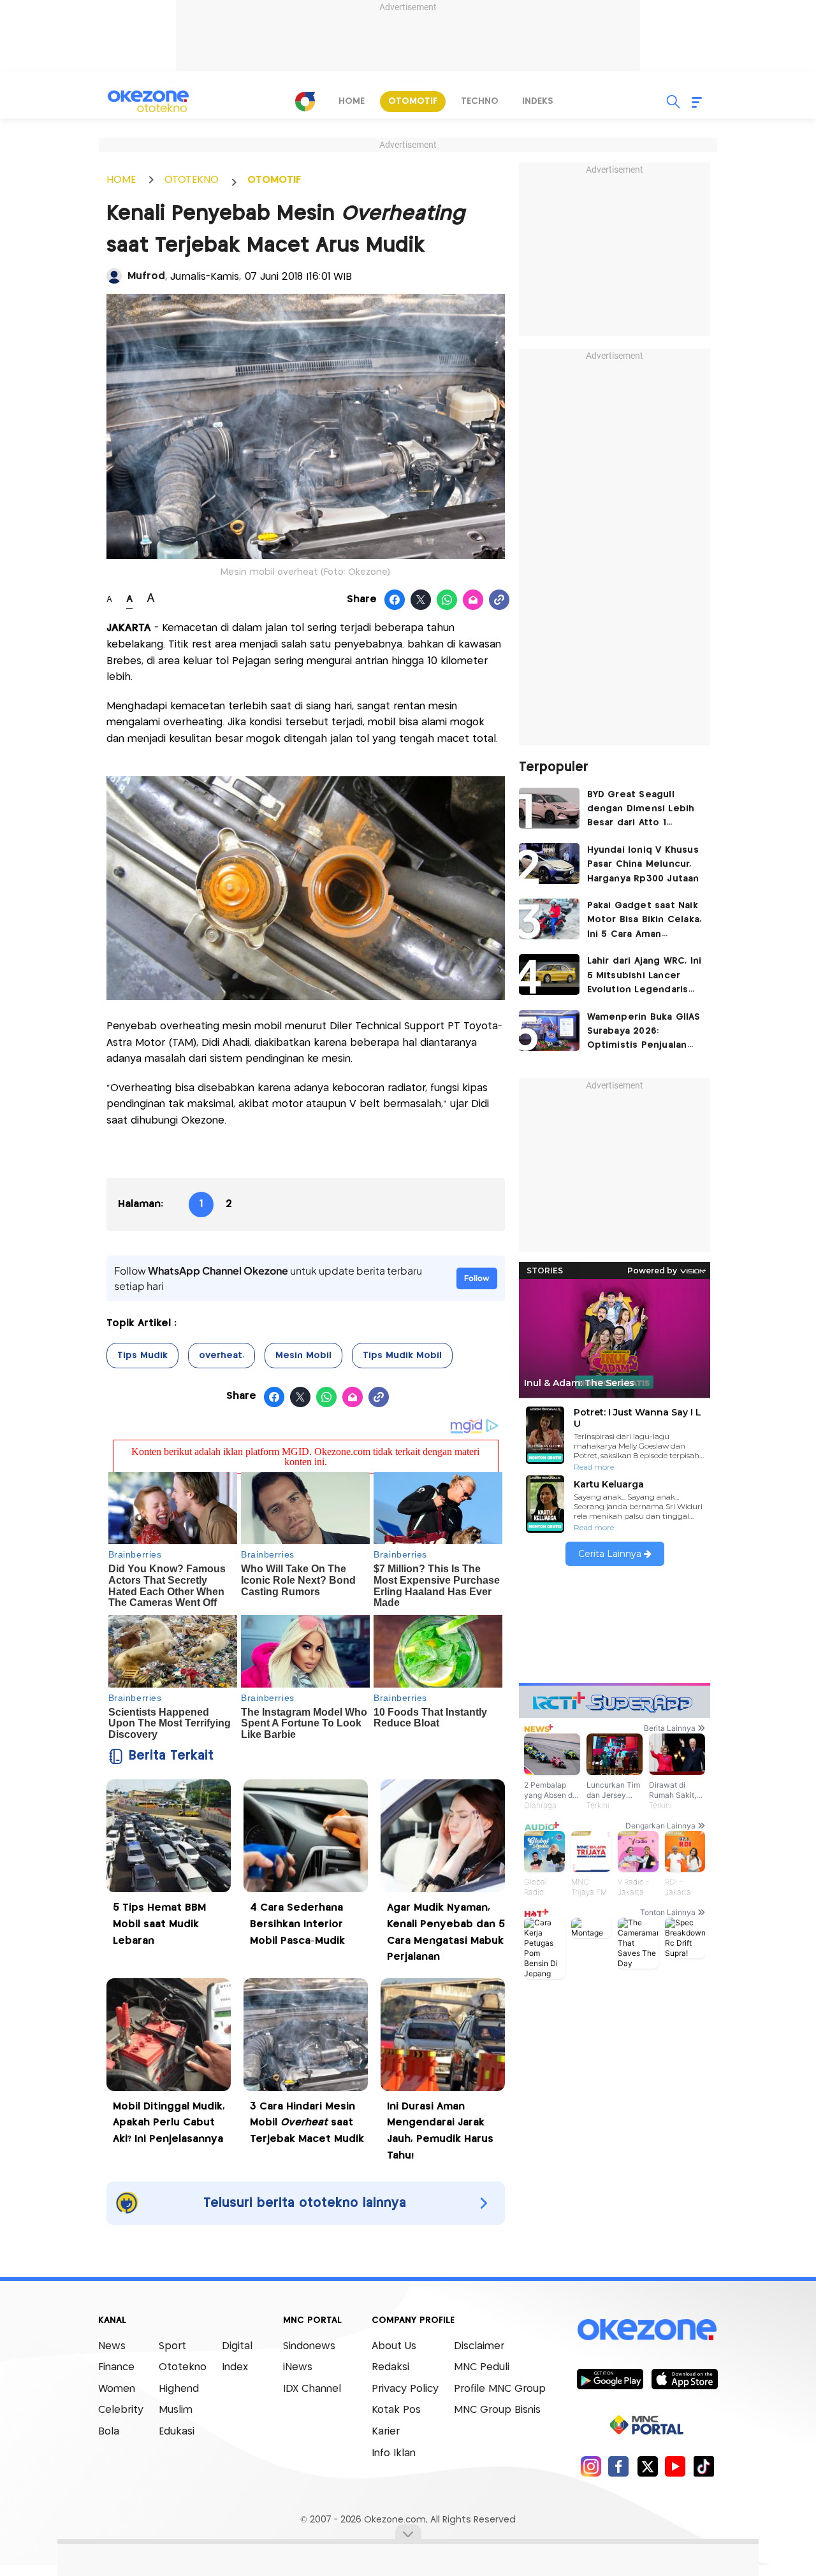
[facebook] (619, 2466)
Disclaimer (479, 2346)
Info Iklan (394, 2453)
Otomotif (413, 101)
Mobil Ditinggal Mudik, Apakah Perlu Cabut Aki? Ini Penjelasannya (169, 2123)
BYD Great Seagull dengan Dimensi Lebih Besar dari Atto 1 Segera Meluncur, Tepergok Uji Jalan (641, 810)
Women (117, 2389)
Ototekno (183, 2367)
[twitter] (647, 2466)
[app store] (684, 2378)
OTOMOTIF (274, 180)
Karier (386, 2432)
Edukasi (177, 2432)
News (112, 2346)
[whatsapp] (447, 600)
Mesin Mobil (303, 1356)
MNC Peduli (482, 2367)
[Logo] (305, 101)
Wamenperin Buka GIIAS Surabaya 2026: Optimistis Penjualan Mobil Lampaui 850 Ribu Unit (644, 1033)
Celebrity (121, 2410)
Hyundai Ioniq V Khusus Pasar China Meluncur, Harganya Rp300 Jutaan (643, 865)
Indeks (538, 101)
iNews (298, 2367)
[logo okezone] (647, 2329)
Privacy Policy (405, 2389)
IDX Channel (312, 2389)
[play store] (610, 2378)
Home (352, 101)
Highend (179, 2389)
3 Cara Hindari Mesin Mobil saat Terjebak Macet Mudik (307, 2123)
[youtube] (675, 2466)
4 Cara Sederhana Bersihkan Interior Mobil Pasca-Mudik (297, 1924)
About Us (394, 2346)
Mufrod (146, 276)
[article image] (549, 808)
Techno (480, 101)
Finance (116, 2367)
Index (235, 2367)
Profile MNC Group (500, 2389)
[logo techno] (148, 101)
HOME (121, 180)
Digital (237, 2346)
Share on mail (473, 600)
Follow (477, 1278)
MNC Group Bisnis (497, 2410)
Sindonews (309, 2346)
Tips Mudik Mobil (402, 1356)
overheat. (222, 1356)
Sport (172, 2346)
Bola (109, 2432)
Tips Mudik (142, 1356)
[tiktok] (703, 2466)
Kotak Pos (396, 2410)
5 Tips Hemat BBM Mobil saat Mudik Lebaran (159, 1924)
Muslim (176, 2410)
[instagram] (591, 2466)
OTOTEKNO (192, 180)
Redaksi (390, 2367)
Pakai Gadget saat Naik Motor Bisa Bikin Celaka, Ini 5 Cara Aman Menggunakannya (645, 921)
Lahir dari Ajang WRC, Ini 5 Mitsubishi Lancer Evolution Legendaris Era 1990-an (645, 977)
